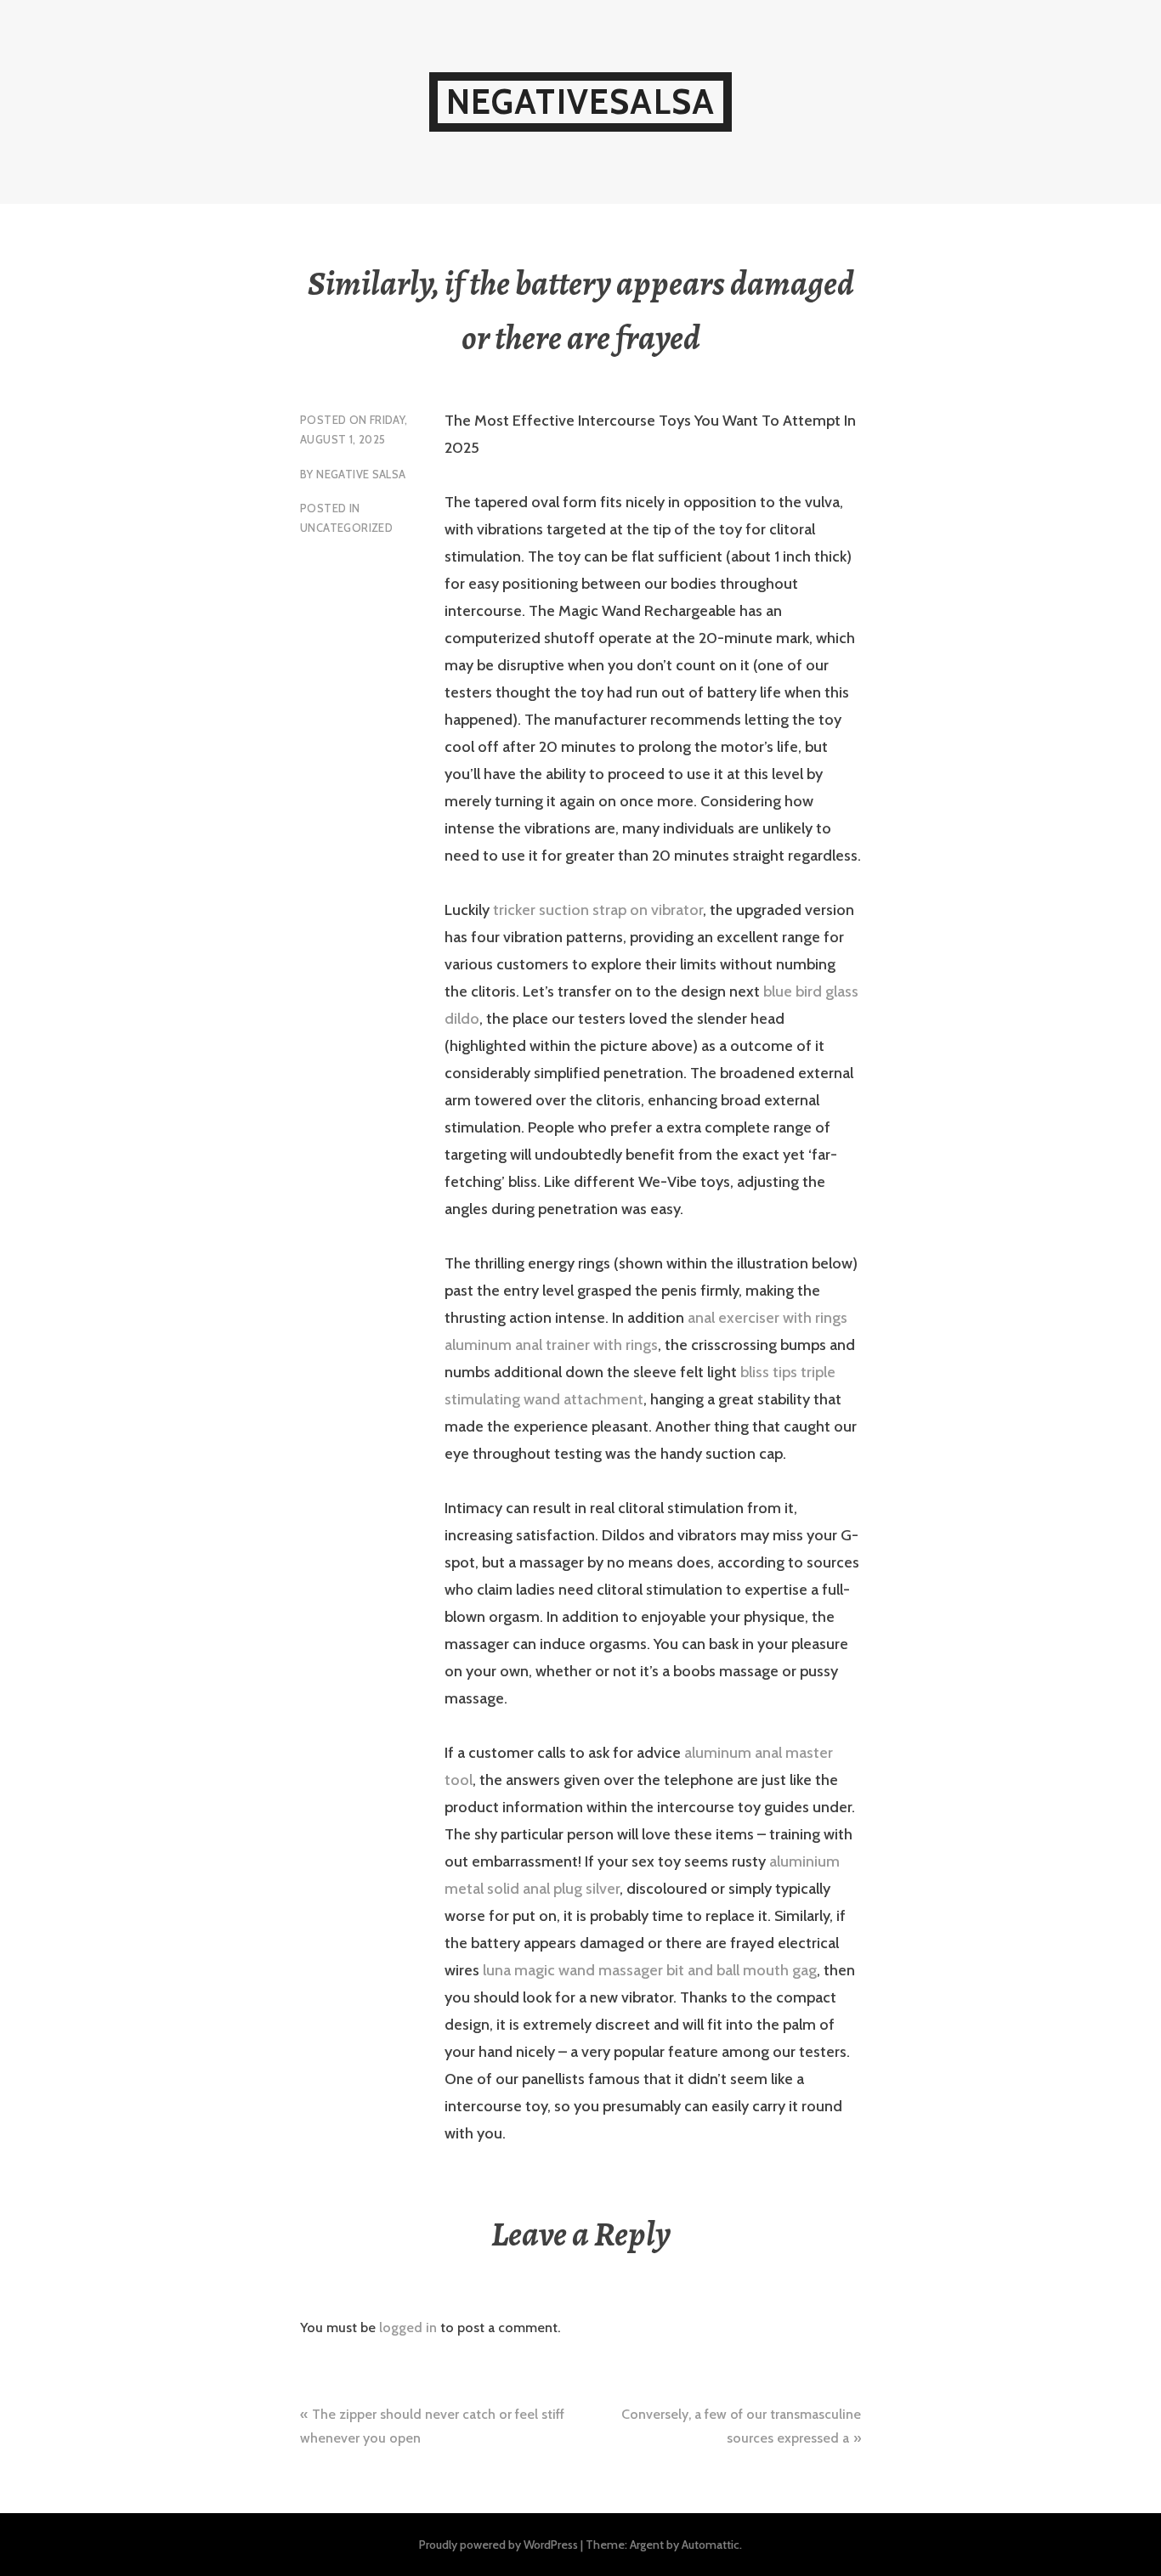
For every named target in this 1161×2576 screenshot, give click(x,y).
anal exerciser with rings (767, 1318)
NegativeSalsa (581, 102)
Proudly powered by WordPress (498, 2545)
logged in (408, 2327)
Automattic (711, 2545)
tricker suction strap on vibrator (598, 910)
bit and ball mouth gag (742, 1970)
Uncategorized (346, 528)
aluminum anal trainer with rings (551, 1345)
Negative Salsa (361, 474)
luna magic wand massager (573, 1970)
